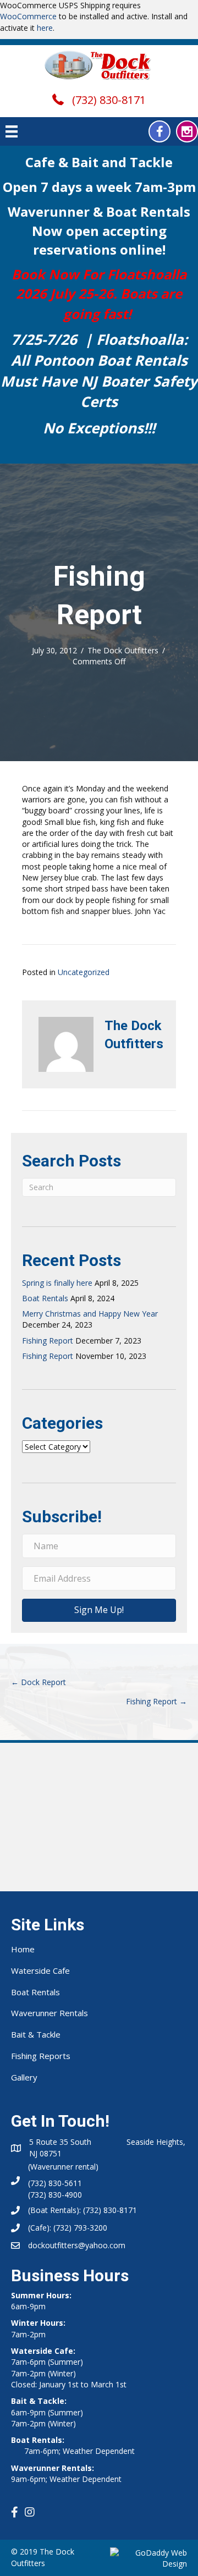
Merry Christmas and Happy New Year (90, 1314)
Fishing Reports (41, 2056)
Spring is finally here (57, 1283)
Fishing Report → (156, 1701)
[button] (159, 131)
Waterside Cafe (40, 1970)
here (45, 28)
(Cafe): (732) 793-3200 (68, 2228)
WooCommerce (28, 16)
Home (23, 1949)
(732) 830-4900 (55, 2195)
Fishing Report (48, 1341)
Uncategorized (84, 972)
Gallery (24, 2077)
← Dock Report (38, 1682)
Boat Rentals (45, 1298)
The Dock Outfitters (123, 650)
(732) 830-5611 (55, 2183)
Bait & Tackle (36, 2034)
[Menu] (12, 131)
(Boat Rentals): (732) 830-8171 (82, 2210)
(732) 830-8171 (109, 100)
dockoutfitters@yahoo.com (77, 2245)
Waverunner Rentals (50, 2013)
